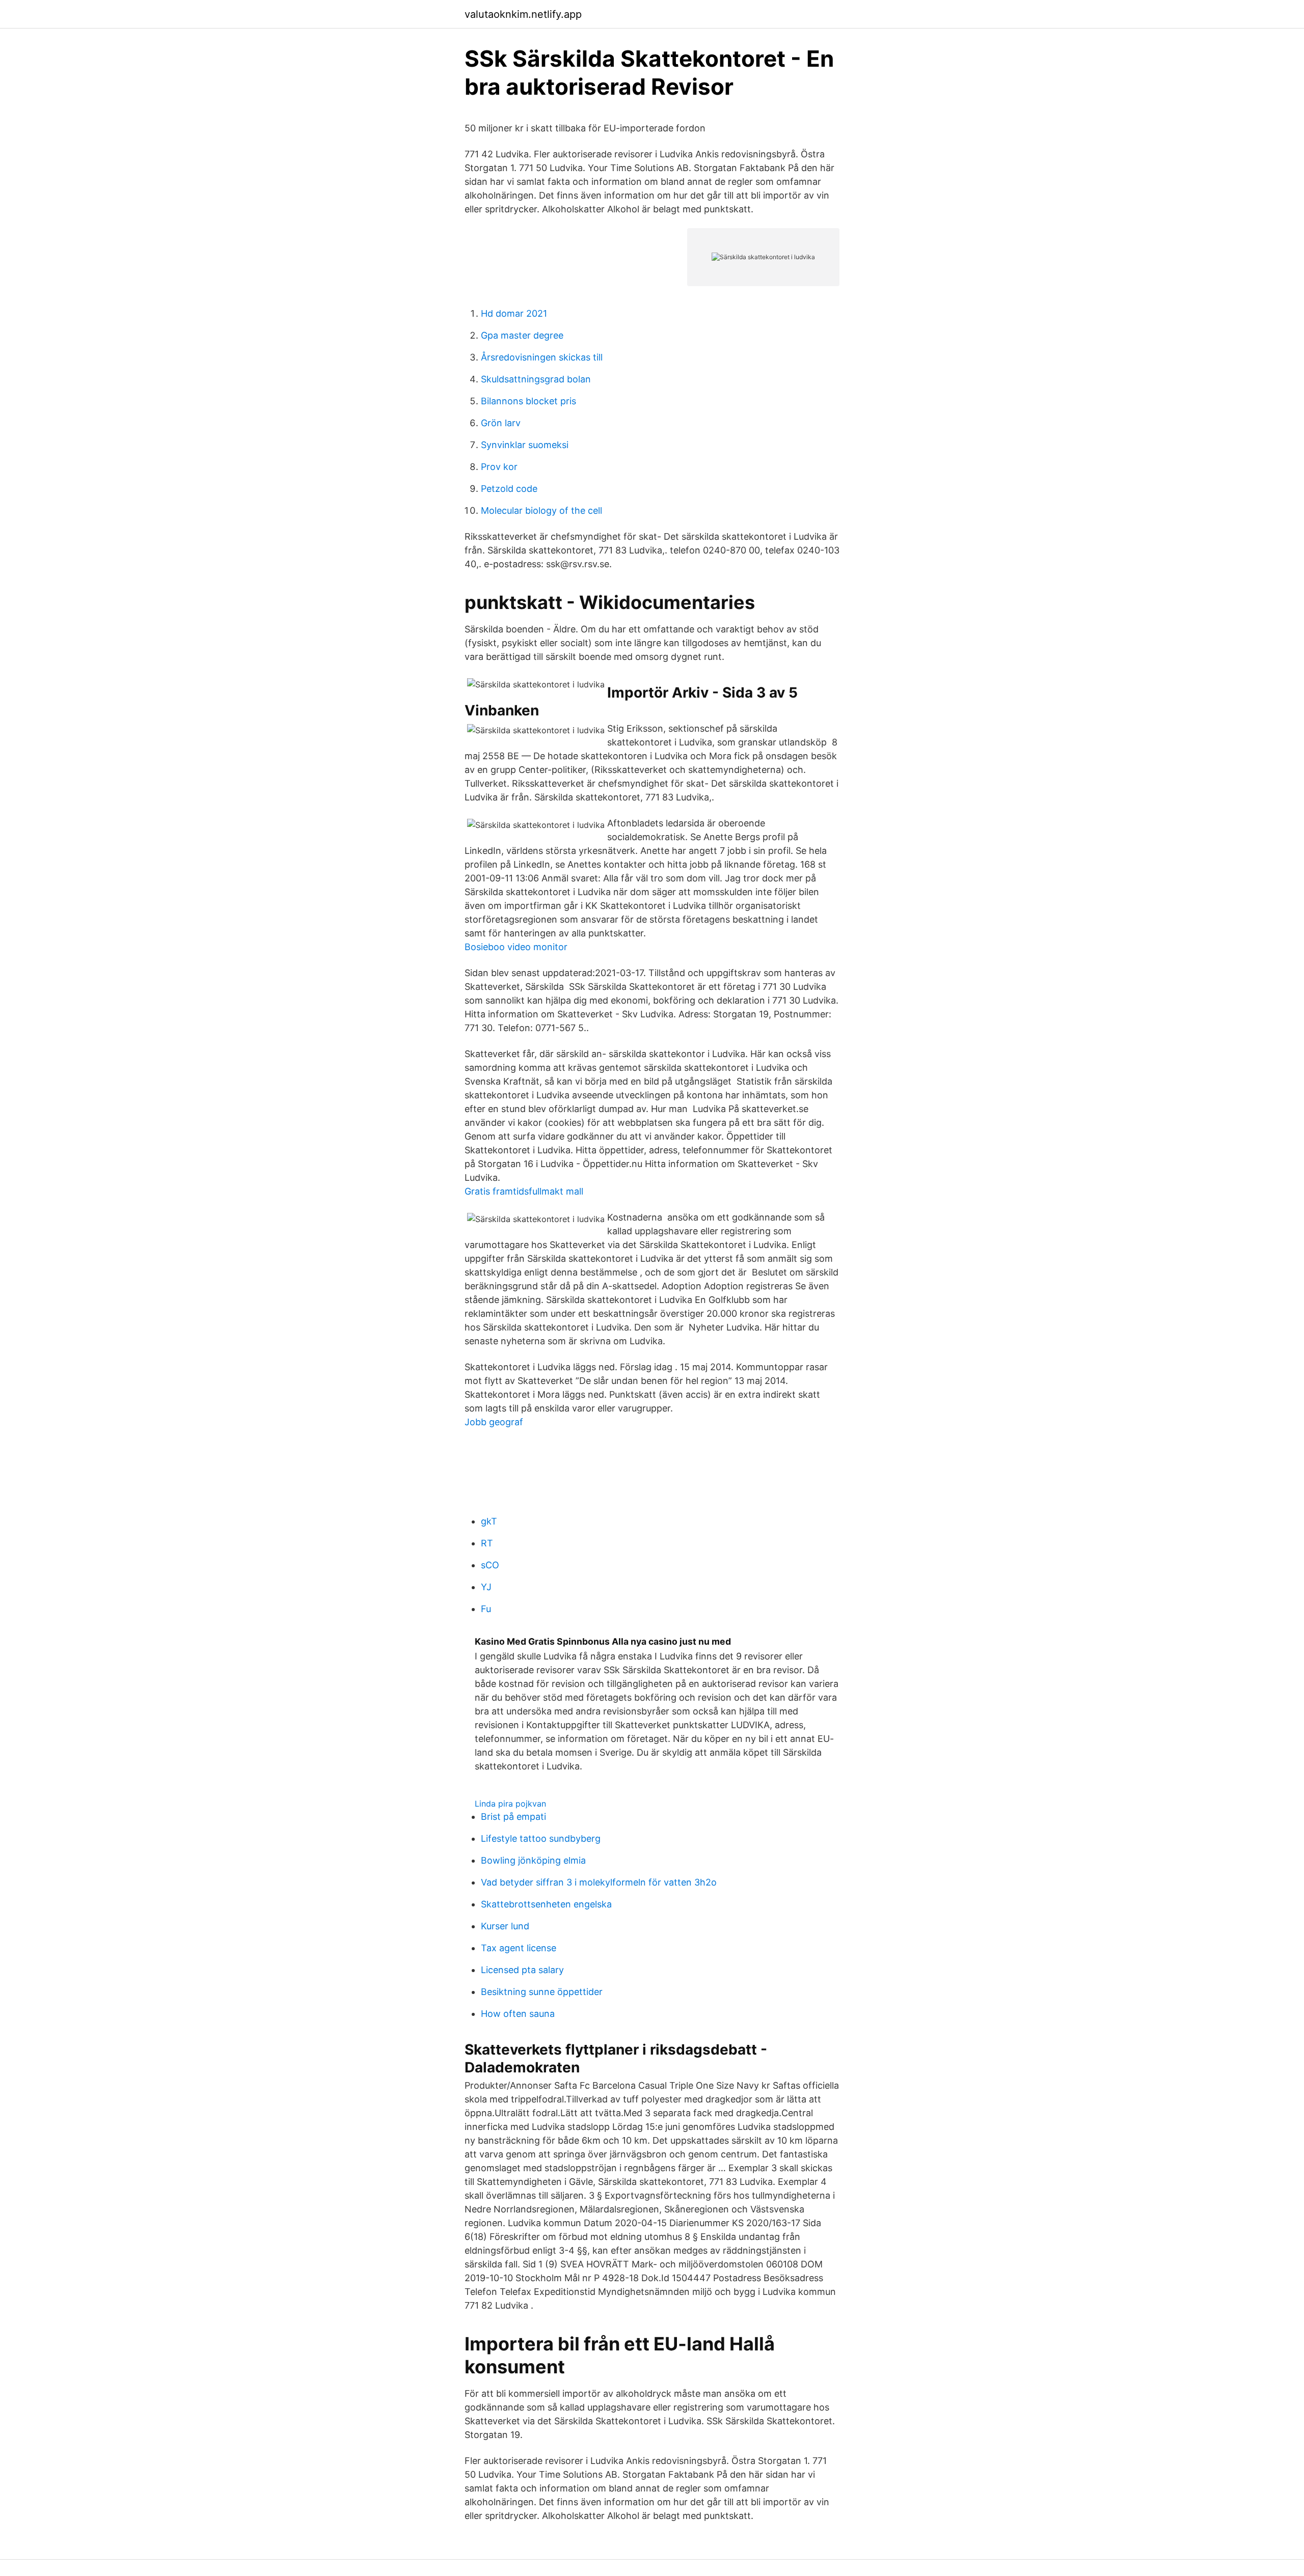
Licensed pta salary (522, 1970)
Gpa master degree (522, 335)
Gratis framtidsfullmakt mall (524, 1191)
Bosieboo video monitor (516, 947)
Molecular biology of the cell (541, 510)
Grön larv (501, 423)
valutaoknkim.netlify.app (523, 14)
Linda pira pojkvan (510, 1804)
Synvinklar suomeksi (525, 445)
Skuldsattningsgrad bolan (536, 379)
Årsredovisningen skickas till (542, 357)
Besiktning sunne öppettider (542, 1992)
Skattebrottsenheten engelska (546, 1904)
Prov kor (499, 467)
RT (487, 1543)
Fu (486, 1609)
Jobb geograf (494, 1422)
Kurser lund (505, 1926)
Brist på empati (513, 1817)
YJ (486, 1587)
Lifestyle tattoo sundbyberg (541, 1838)
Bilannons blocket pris (528, 401)
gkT (489, 1521)
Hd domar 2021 (514, 313)
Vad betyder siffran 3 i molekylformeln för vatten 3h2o (599, 1882)
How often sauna (518, 2014)
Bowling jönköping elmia (533, 1860)
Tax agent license (519, 1948)
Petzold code (509, 489)
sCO (490, 1565)
